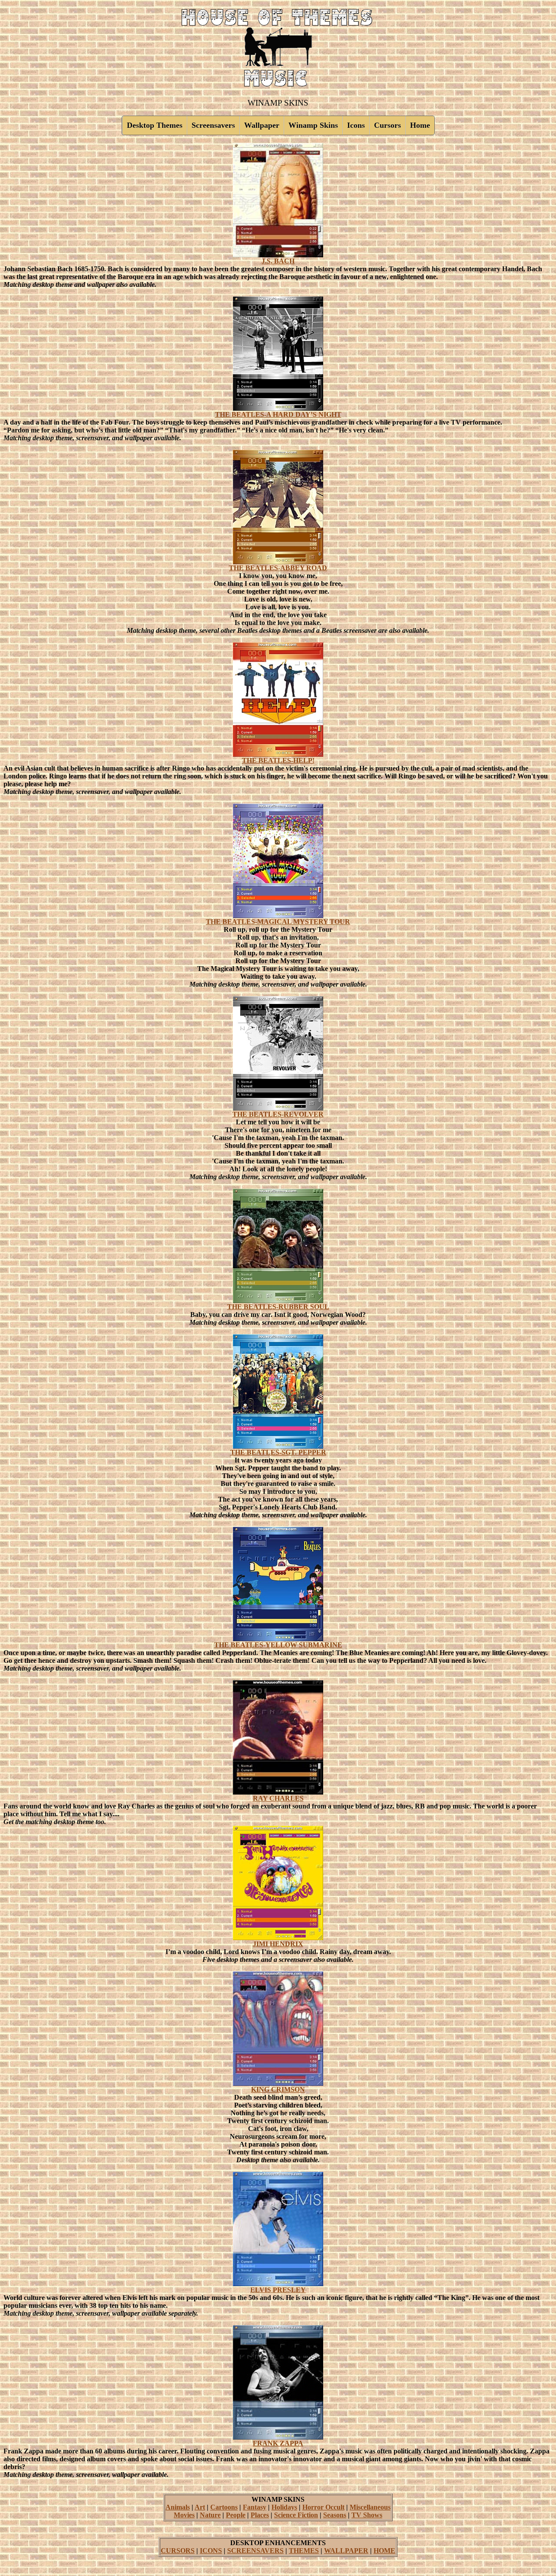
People (236, 2515)
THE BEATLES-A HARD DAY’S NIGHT (278, 414)
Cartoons (224, 2507)
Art (200, 2507)
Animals (178, 2507)
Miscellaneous (370, 2507)
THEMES (304, 2551)
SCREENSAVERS (255, 2551)
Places (260, 2515)
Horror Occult (323, 2507)
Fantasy (255, 2507)
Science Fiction (296, 2515)
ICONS (211, 2551)
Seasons (335, 2515)
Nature (210, 2515)
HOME (384, 2551)
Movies (184, 2515)
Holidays (284, 2507)
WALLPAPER (346, 2551)
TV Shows (367, 2515)
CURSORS (178, 2551)
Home (420, 125)
